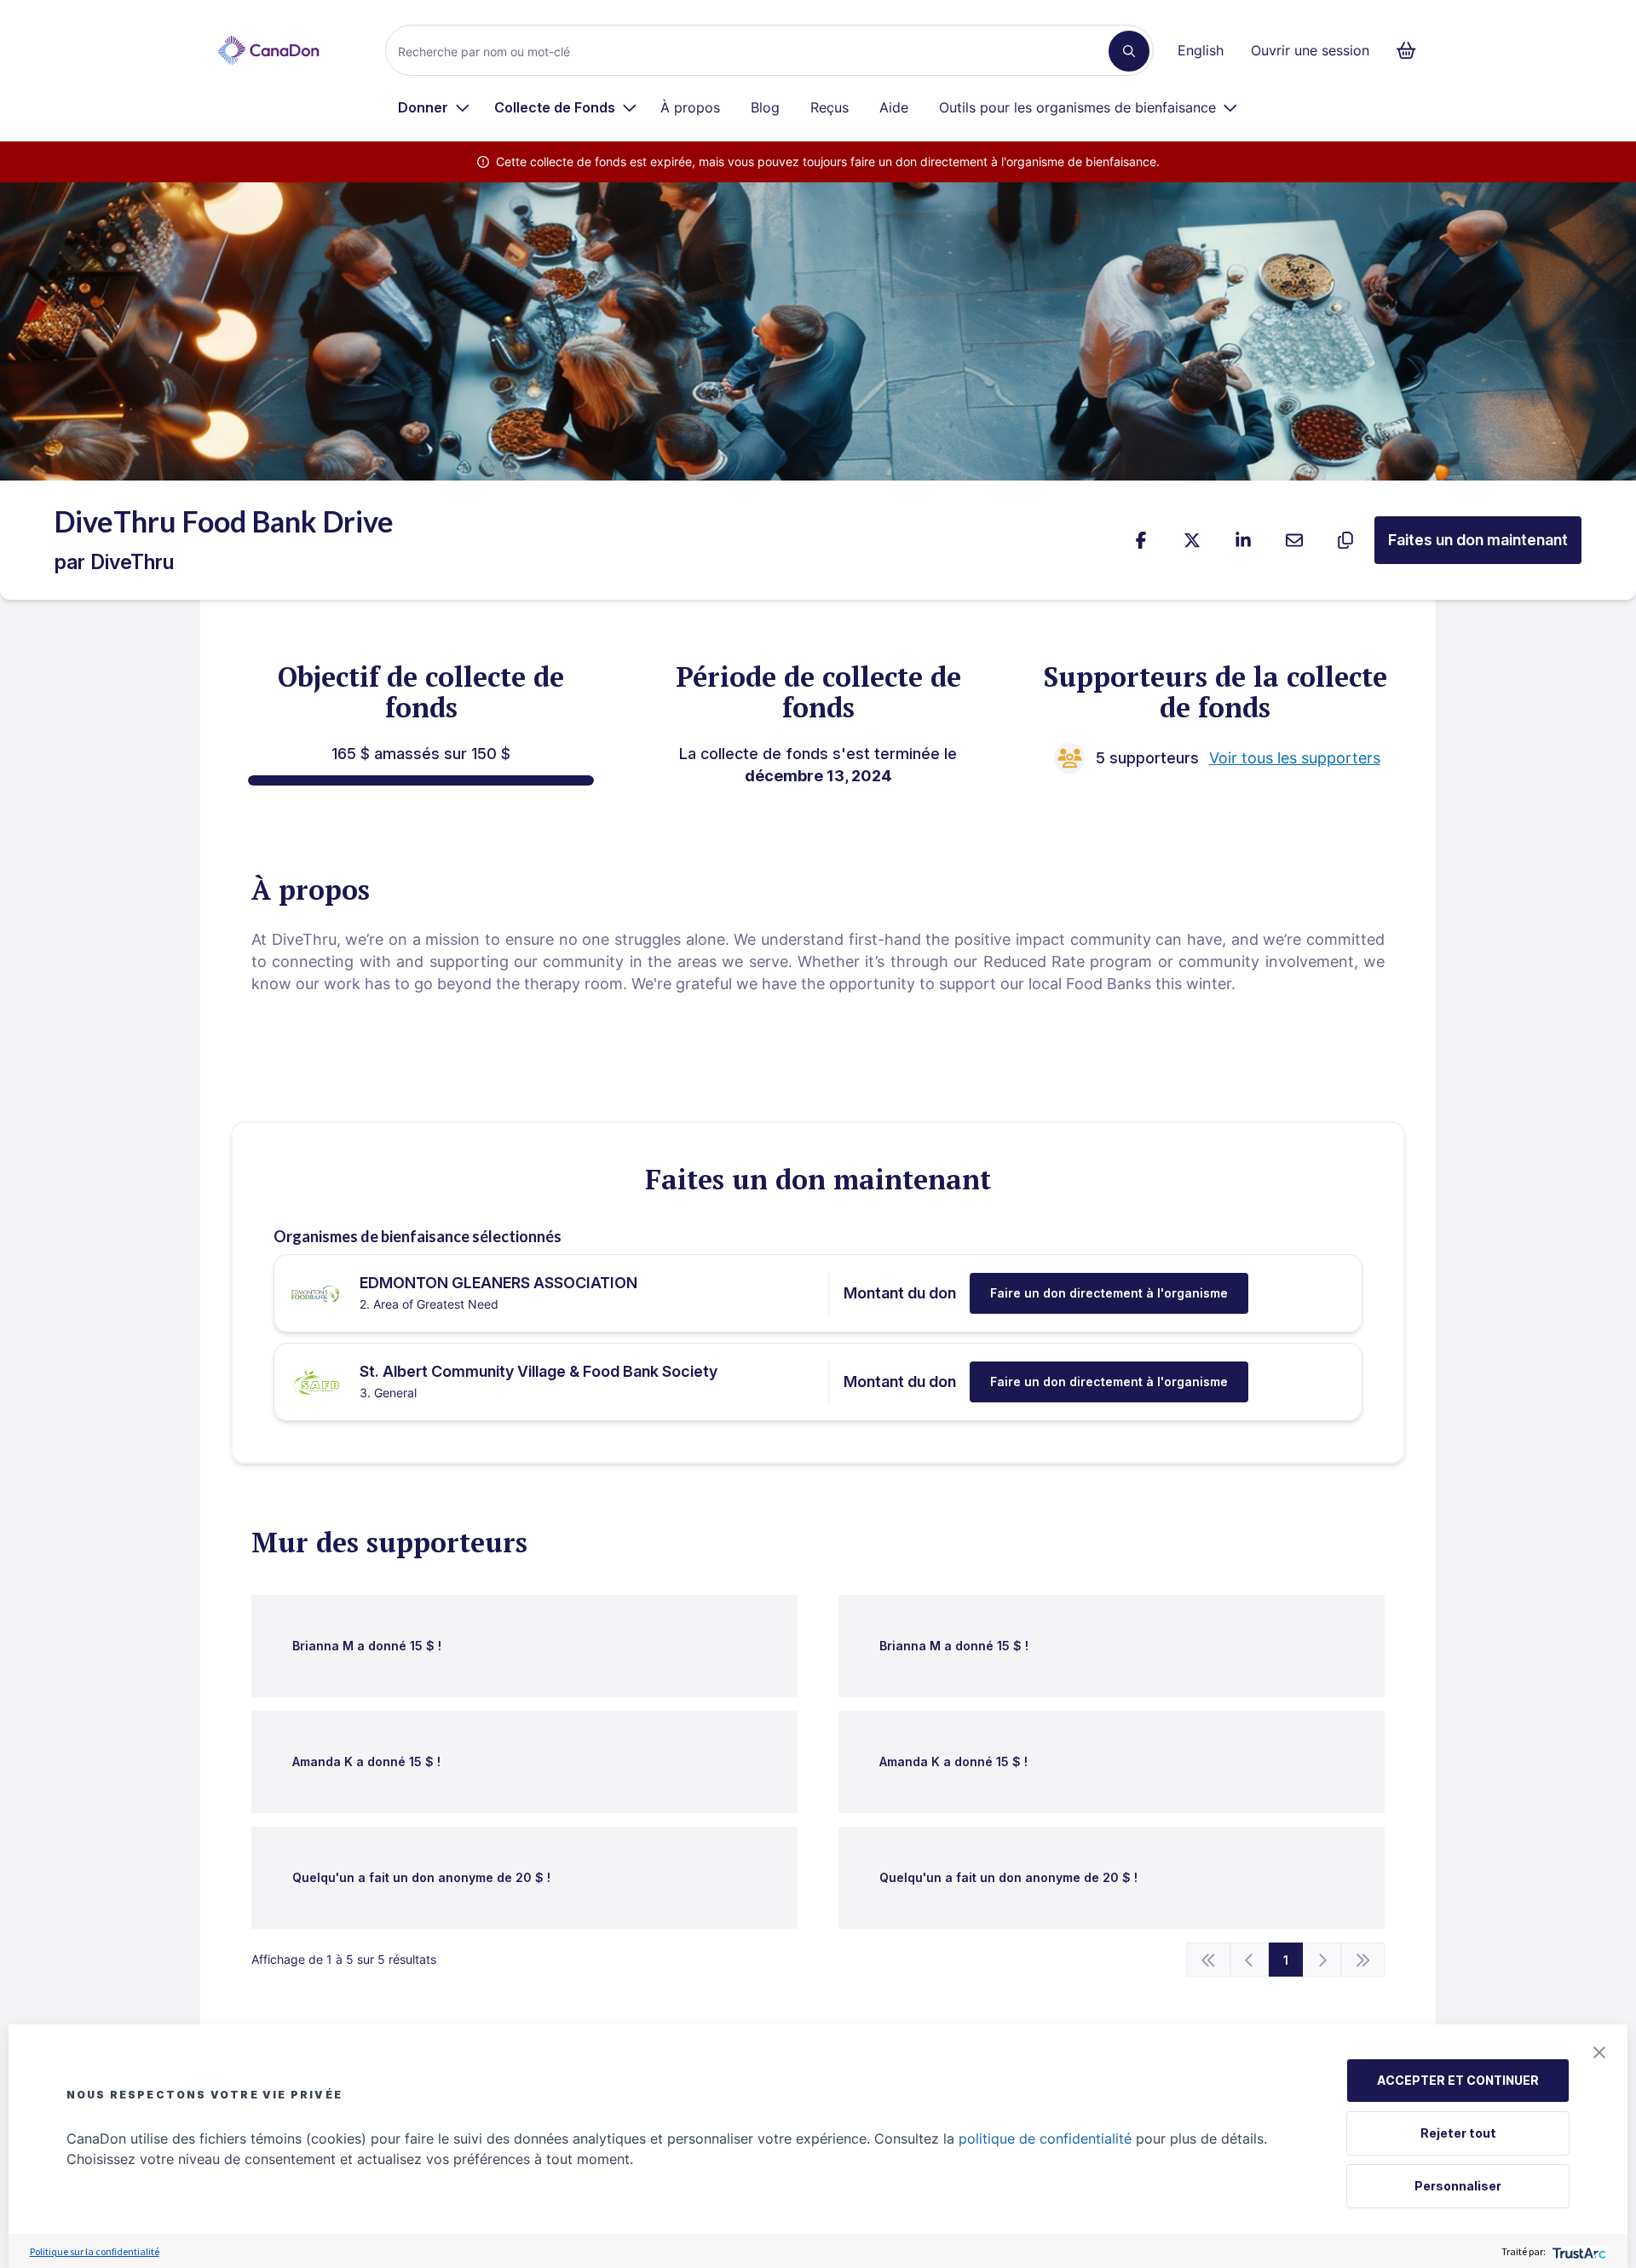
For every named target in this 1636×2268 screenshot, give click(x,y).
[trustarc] (1578, 2251)
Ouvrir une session (1310, 50)
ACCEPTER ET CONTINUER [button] (1458, 2080)
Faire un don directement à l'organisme (1109, 1293)
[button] (1599, 2052)
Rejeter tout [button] (1458, 2133)
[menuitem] (434, 107)
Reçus (830, 107)
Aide (894, 107)
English (1201, 50)
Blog (765, 107)
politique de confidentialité (1045, 2138)
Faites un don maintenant (1478, 540)
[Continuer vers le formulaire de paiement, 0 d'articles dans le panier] (1411, 50)
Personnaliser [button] (1458, 2186)
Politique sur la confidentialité (95, 2251)
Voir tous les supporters (1295, 758)
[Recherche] (1129, 51)
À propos (690, 107)
